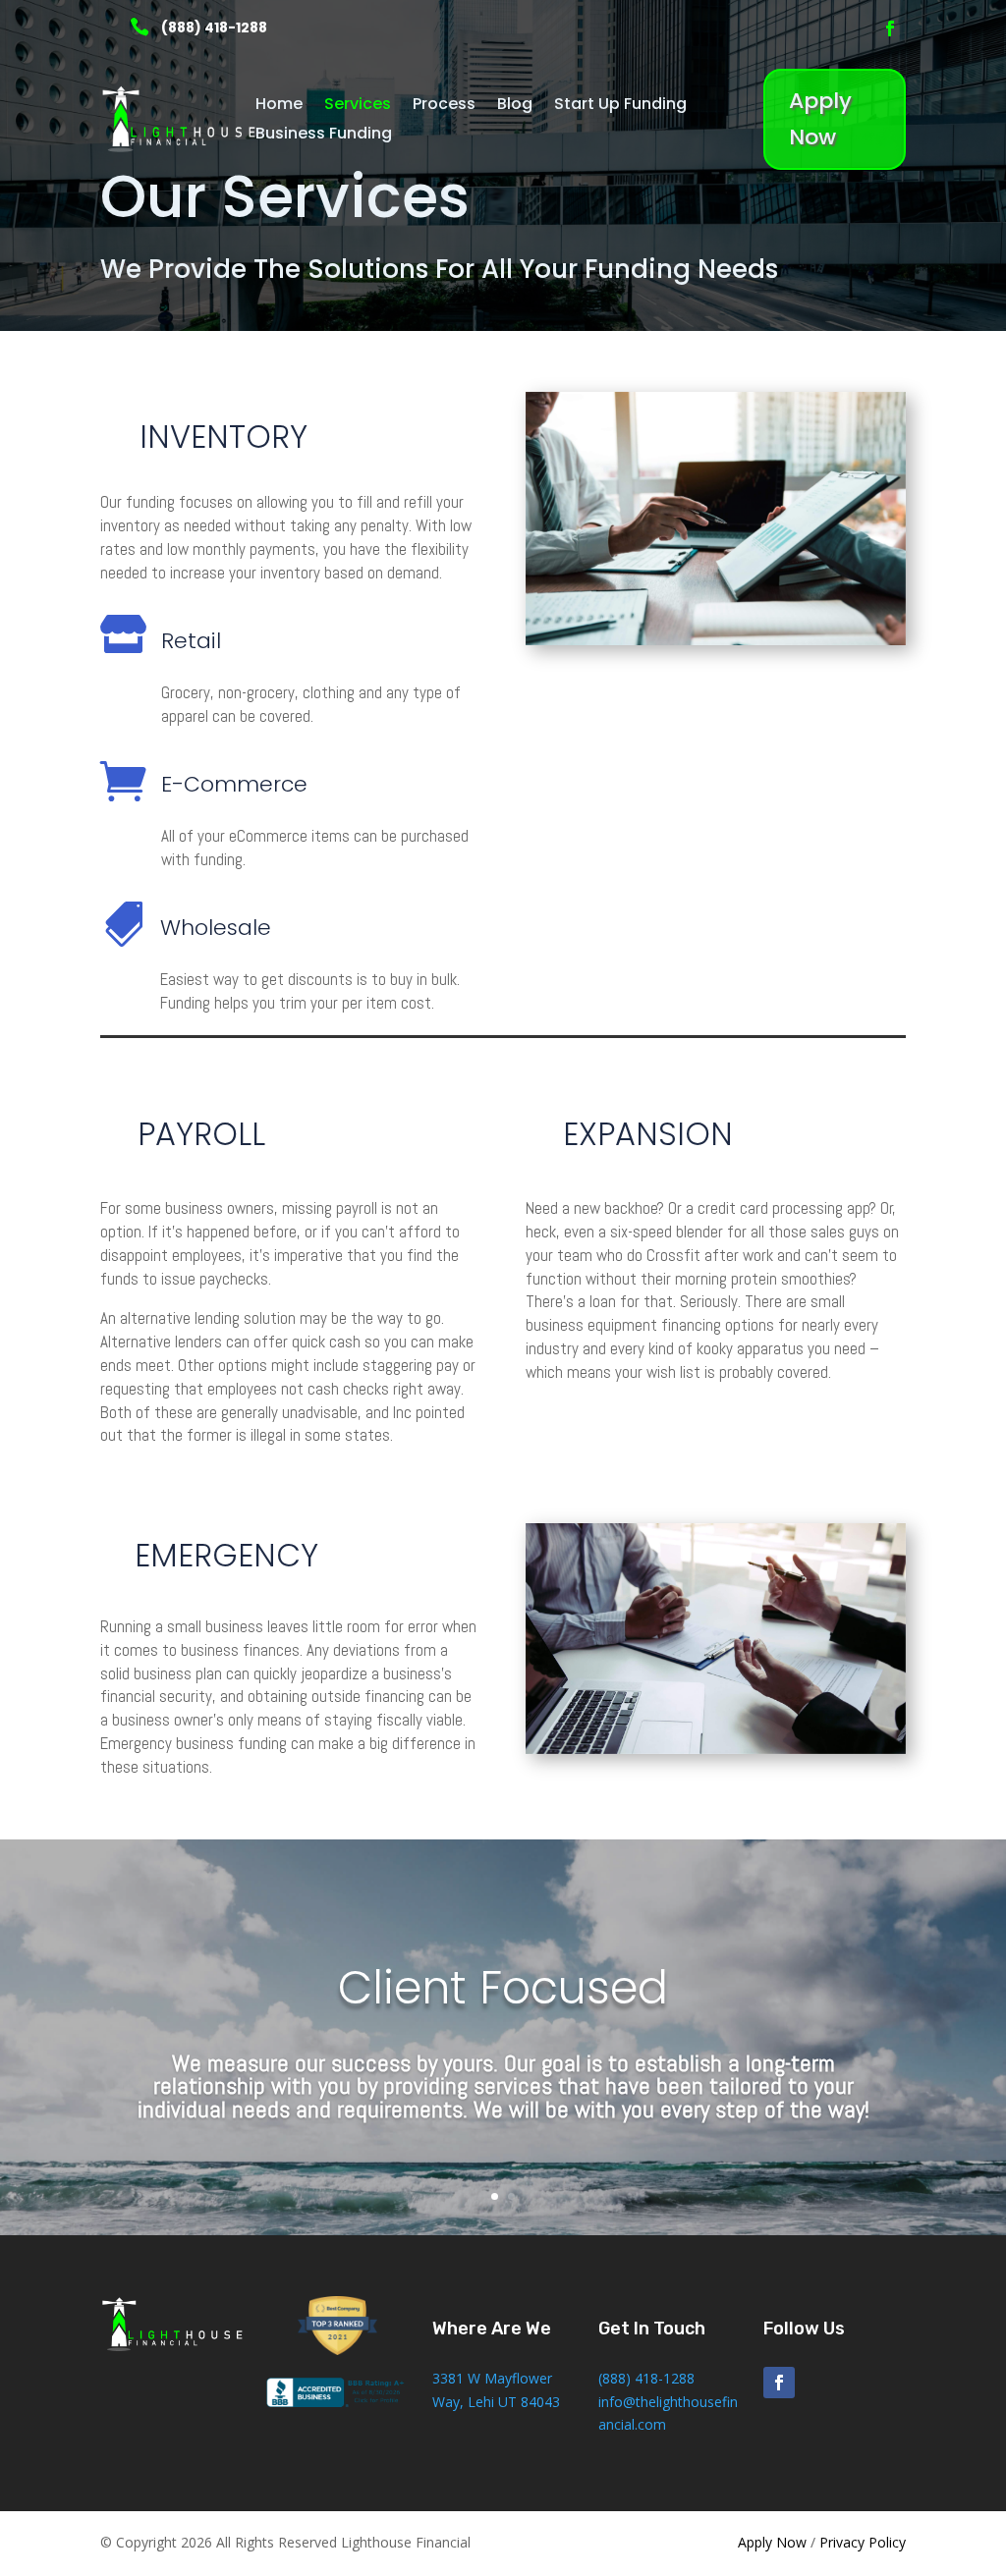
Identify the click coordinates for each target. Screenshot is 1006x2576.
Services (358, 106)
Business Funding (324, 136)
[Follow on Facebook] (890, 28)
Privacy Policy (863, 2542)
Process (444, 106)
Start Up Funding (620, 106)
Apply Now (820, 119)
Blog (515, 106)
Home (279, 106)
